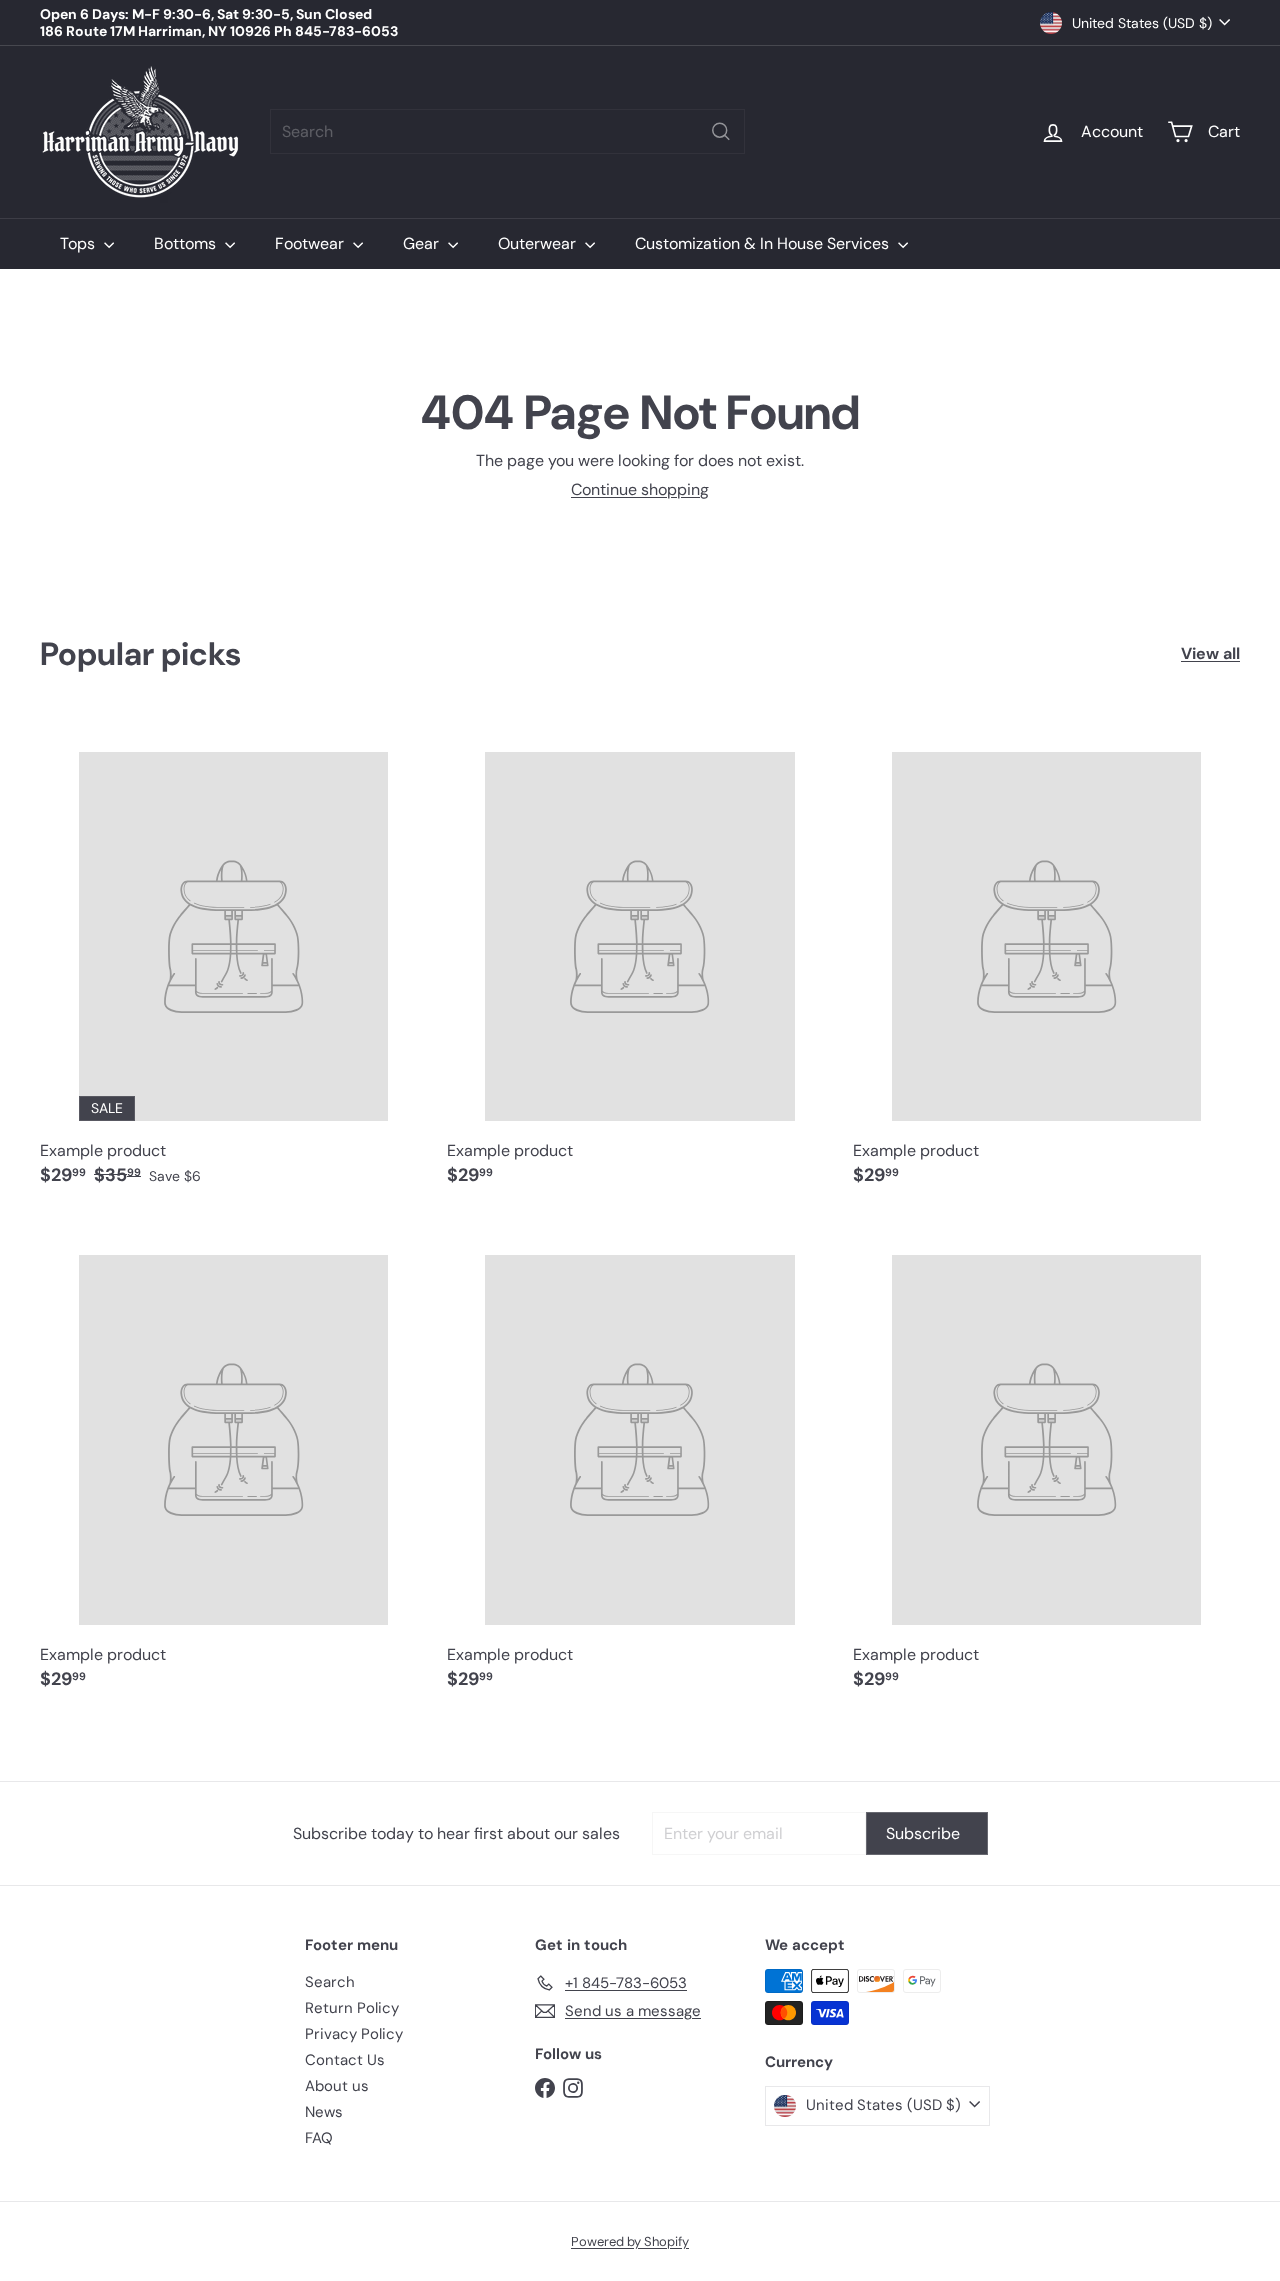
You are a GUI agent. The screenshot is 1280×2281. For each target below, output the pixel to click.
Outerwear (539, 243)
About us (337, 2086)
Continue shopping (640, 489)
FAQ (319, 2138)
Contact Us (345, 2060)
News (324, 2112)
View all (1210, 653)
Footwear (311, 243)
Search (330, 1982)
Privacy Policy (354, 2034)
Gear (423, 243)
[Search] (721, 131)
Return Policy (352, 2008)
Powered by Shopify (630, 2241)
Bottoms (187, 243)
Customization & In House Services (764, 243)
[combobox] (507, 131)
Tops (79, 243)
